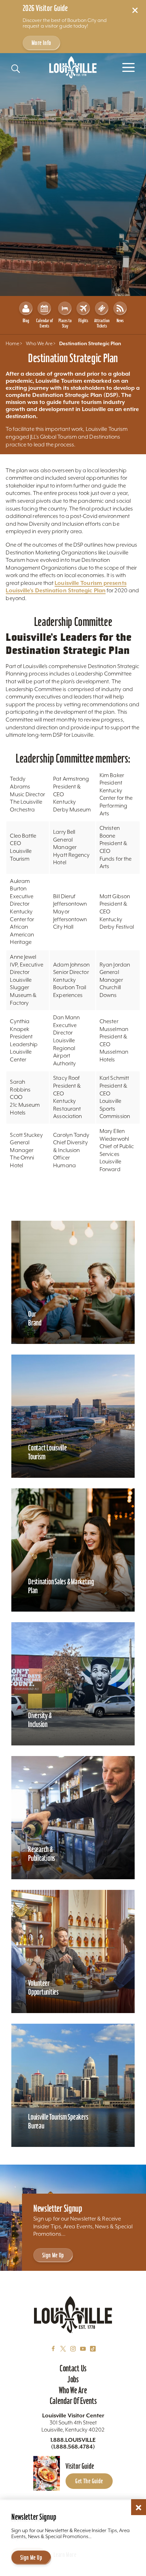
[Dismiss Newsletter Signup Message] (139, 2508)
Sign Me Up (53, 2255)
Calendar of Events (44, 323)
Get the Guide (89, 2481)
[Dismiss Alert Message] (135, 10)
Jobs (73, 2379)
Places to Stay (65, 323)
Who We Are (73, 2390)
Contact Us (73, 2368)
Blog (26, 321)
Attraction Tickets (102, 323)
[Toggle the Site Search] (16, 69)
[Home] (73, 67)
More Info (41, 43)
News (120, 321)
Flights (83, 321)
